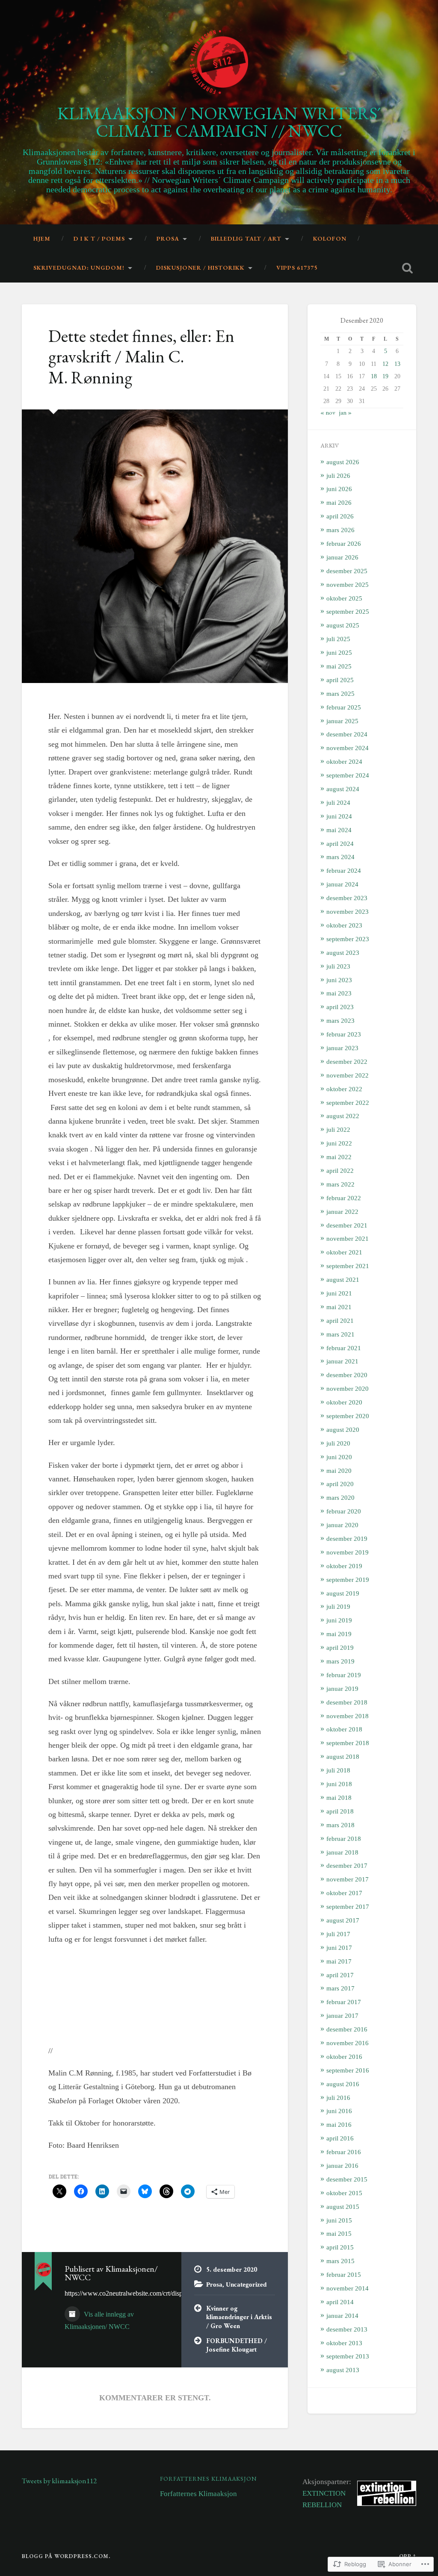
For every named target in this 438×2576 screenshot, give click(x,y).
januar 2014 (342, 2315)
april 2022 (340, 1170)
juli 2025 (338, 639)
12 (385, 364)
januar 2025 (342, 721)
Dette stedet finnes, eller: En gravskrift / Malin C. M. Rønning (141, 356)
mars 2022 (340, 1184)
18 (374, 376)
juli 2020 (338, 1443)
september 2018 (348, 1743)
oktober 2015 (344, 2193)
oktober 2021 (344, 1252)
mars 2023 (340, 1020)
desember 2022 (347, 1061)
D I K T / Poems (99, 238)
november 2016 (348, 2043)
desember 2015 (347, 2179)
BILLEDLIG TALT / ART (246, 238)
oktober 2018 (344, 1729)
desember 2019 (347, 1538)
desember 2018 (347, 1702)
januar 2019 (342, 1688)
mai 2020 (339, 1471)
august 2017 (343, 1920)
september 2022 (348, 1103)
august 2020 (343, 1429)
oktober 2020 (344, 1402)
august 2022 (343, 1116)
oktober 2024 (344, 761)
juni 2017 (339, 1947)
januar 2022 (342, 1211)
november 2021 (348, 1238)
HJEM (42, 238)
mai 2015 (339, 2233)
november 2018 (348, 1716)
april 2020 (340, 1484)
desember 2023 (347, 898)
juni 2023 (339, 980)
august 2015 (343, 2207)
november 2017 (348, 1879)
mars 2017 (340, 1988)
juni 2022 (339, 1143)
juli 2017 (338, 1934)
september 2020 (348, 1416)
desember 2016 (347, 2029)
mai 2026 (339, 502)
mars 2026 (340, 530)
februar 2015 (344, 2274)
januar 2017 (342, 2015)
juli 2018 (338, 1770)
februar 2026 (344, 543)
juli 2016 (338, 2098)
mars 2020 (340, 1497)
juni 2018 (339, 1784)
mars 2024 (340, 857)
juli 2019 (338, 1606)
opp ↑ (408, 2556)
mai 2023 (339, 993)
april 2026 (340, 516)
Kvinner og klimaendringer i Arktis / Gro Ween (239, 2317)
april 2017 (340, 1975)
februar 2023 (344, 1034)
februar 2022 (344, 1198)
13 (397, 364)
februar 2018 (344, 1839)
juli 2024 (338, 802)
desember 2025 (347, 571)
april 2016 (340, 2138)
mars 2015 (340, 2261)
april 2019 (340, 1647)
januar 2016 (342, 2165)
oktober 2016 (344, 2056)
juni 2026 (339, 489)
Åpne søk (408, 268)
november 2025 (348, 584)
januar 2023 (342, 1048)
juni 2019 (339, 1620)
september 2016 (348, 2070)
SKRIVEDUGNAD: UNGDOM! (79, 268)
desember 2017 (347, 1865)
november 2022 (348, 1075)
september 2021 (348, 1266)
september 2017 (348, 1906)
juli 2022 (338, 1129)
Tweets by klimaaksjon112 (59, 2481)
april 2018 (340, 1811)
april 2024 (340, 843)
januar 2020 (342, 1525)
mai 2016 (339, 2124)
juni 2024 (339, 816)
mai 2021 (339, 1307)
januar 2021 (342, 1361)
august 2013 (343, 2370)
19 (385, 376)
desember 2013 (347, 2329)
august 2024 (343, 789)
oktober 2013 (344, 2343)
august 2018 (343, 1756)
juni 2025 (339, 652)
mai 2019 (339, 1634)
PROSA (168, 238)
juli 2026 (338, 475)
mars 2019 (340, 1661)
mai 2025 (339, 666)
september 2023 (348, 939)
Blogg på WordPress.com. (66, 2556)
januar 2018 (342, 1852)
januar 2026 (342, 557)
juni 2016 (339, 2111)
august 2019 (343, 1593)
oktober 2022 (344, 1089)
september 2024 (348, 775)
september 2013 (348, 2356)
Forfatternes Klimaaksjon (208, 2479)
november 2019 (348, 1552)
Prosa (214, 2284)
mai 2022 (339, 1157)
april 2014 (340, 2302)
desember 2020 (347, 1375)
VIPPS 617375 (297, 268)
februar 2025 (344, 707)
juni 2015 (339, 2220)
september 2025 (348, 611)
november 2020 (348, 1388)
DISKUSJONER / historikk (200, 268)
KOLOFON (330, 238)
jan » (345, 412)
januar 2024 (342, 884)
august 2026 (343, 462)
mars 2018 (340, 1825)
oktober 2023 (344, 925)
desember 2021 (347, 1225)
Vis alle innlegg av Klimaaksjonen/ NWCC (99, 2320)
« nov (328, 412)
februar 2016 (344, 2152)
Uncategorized (246, 2284)
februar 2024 (344, 870)
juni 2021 (339, 1293)
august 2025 (343, 625)
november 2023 (348, 911)
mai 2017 (339, 1961)
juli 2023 (338, 966)
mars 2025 (340, 693)
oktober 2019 (344, 1566)
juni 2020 (339, 1457)
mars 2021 (340, 1334)
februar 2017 (344, 2002)
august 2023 (343, 952)
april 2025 (340, 680)
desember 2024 (347, 734)
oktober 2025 (344, 598)
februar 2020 (344, 1511)
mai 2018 (339, 1797)
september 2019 (348, 1579)
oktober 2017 (344, 1893)
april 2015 (340, 2247)
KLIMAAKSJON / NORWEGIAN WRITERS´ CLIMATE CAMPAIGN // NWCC (219, 122)
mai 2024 (339, 830)
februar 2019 (344, 1675)
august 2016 (343, 2084)
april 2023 (340, 1007)
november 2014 (348, 2288)
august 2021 (343, 1279)
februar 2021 (344, 1348)
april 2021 (340, 1320)
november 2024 (348, 748)
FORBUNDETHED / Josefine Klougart (237, 2345)
